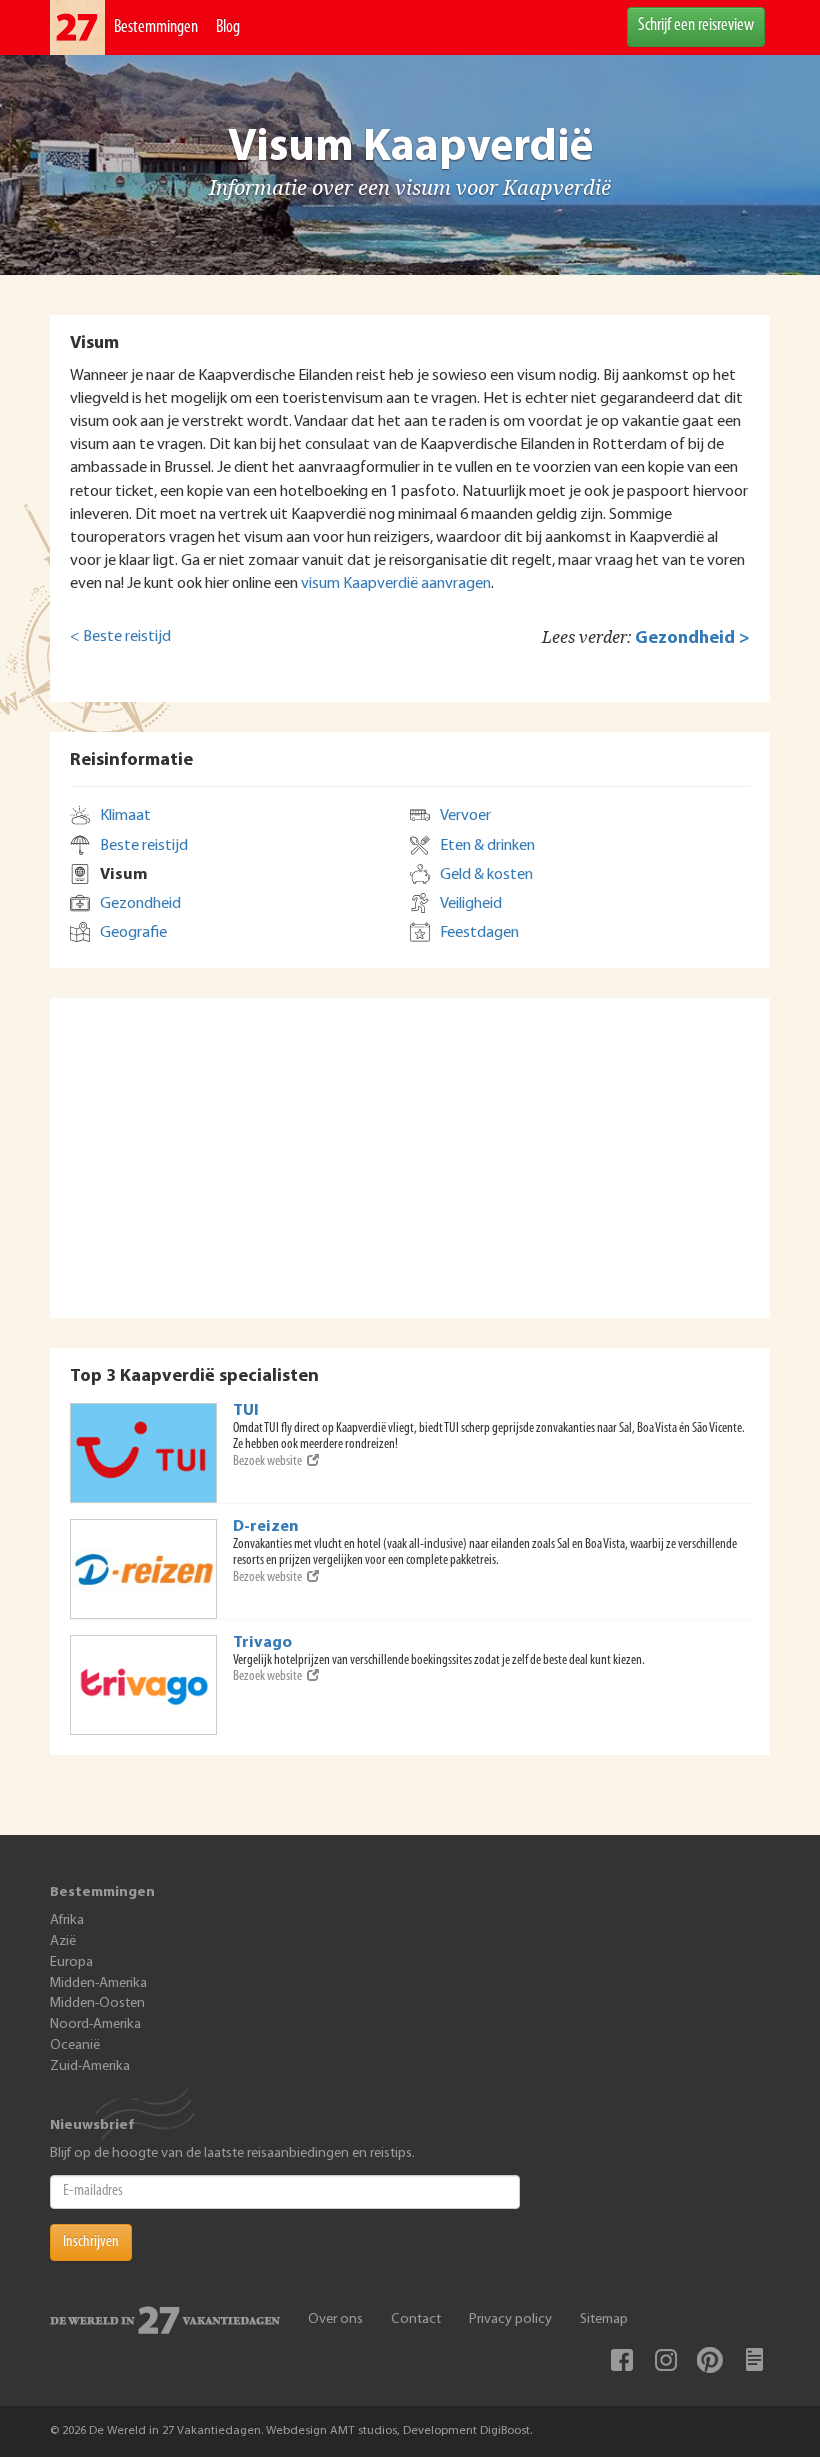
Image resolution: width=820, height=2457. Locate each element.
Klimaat (125, 816)
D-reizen (266, 1527)
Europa (71, 1962)
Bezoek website (267, 1461)
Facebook (622, 2360)
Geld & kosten (486, 875)
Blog (228, 28)
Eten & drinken (487, 846)
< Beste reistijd (120, 637)
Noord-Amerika (95, 2024)
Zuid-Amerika (90, 2066)
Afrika (67, 1920)
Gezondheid (140, 904)
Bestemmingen (156, 28)
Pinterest (710, 2360)
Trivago (262, 1643)
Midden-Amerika (98, 1983)
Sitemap (604, 2319)
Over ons (335, 2319)
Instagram (666, 2360)
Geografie (133, 933)
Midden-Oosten (97, 2003)
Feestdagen (479, 933)
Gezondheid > (692, 638)
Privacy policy (510, 2319)
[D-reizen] (144, 1569)
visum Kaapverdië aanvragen (396, 584)
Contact (416, 2319)
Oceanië (75, 2045)
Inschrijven (91, 2242)
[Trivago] (144, 1685)
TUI (246, 1411)
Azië (63, 1941)
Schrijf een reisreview (696, 26)
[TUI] (144, 1453)
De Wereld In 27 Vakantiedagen (77, 27)
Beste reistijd (144, 846)
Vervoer (465, 816)
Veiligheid (471, 904)
